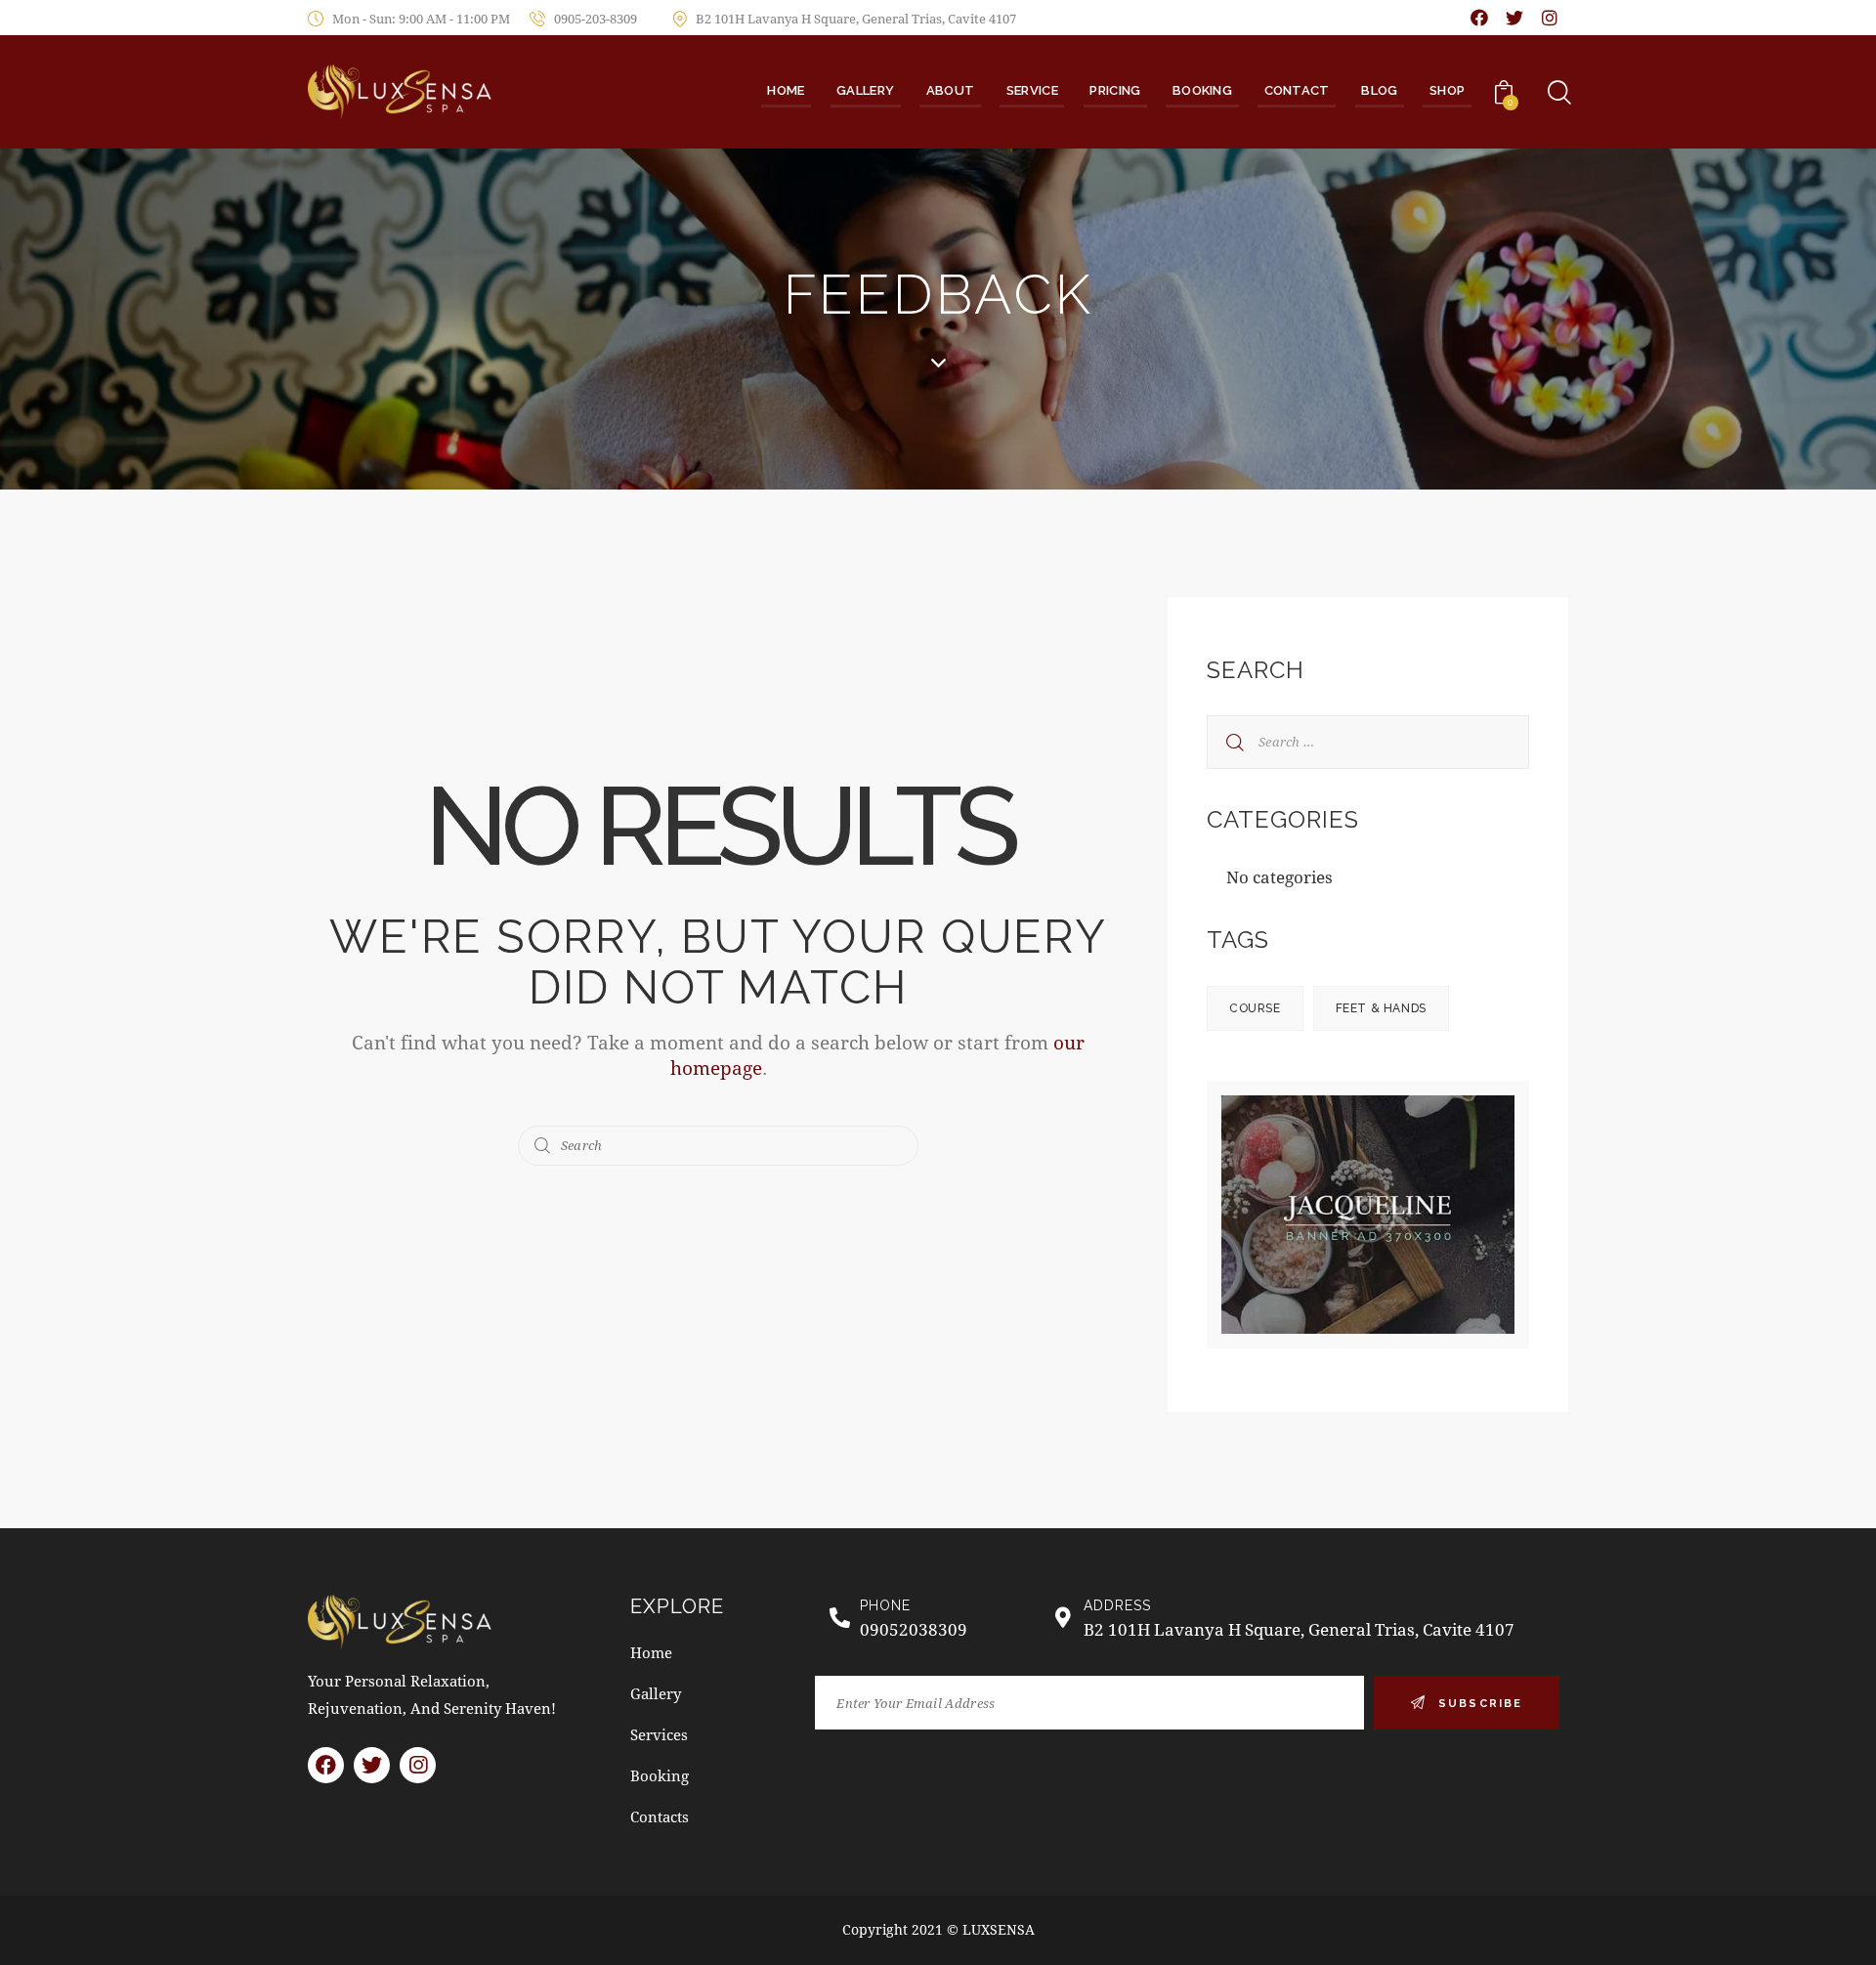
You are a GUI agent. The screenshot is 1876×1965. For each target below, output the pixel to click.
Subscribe (1481, 1704)
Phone (885, 1605)
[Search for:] (1368, 740)
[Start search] (543, 1146)
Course (1255, 1008)
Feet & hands (1381, 1008)
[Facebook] (1479, 18)
